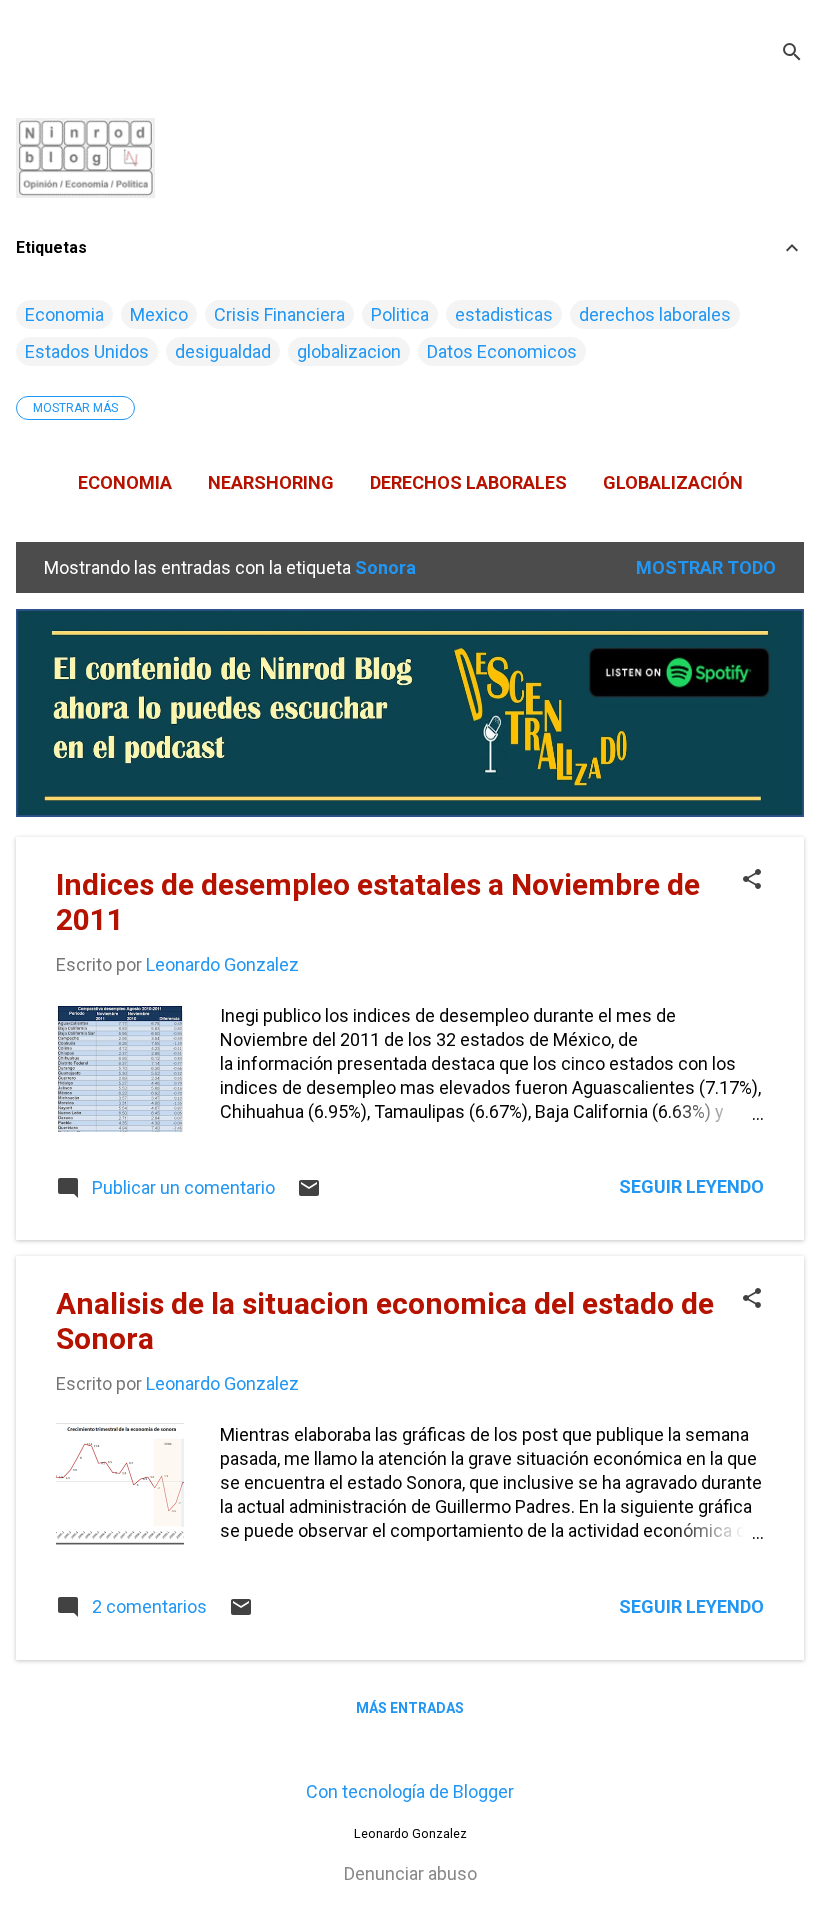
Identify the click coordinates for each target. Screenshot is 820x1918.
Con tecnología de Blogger (410, 1791)
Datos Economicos (502, 351)
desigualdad (223, 351)
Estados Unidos (87, 351)
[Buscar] (792, 54)
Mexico (159, 314)
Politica (400, 314)
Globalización (673, 482)
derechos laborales (655, 314)
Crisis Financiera (279, 314)
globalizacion (349, 351)
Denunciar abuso (410, 1873)
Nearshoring (271, 482)
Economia (64, 314)
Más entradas (410, 1708)
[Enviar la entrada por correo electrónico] (309, 1193)
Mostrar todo (706, 567)
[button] (752, 881)
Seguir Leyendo (691, 1186)
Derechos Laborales (468, 482)
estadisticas (504, 314)
